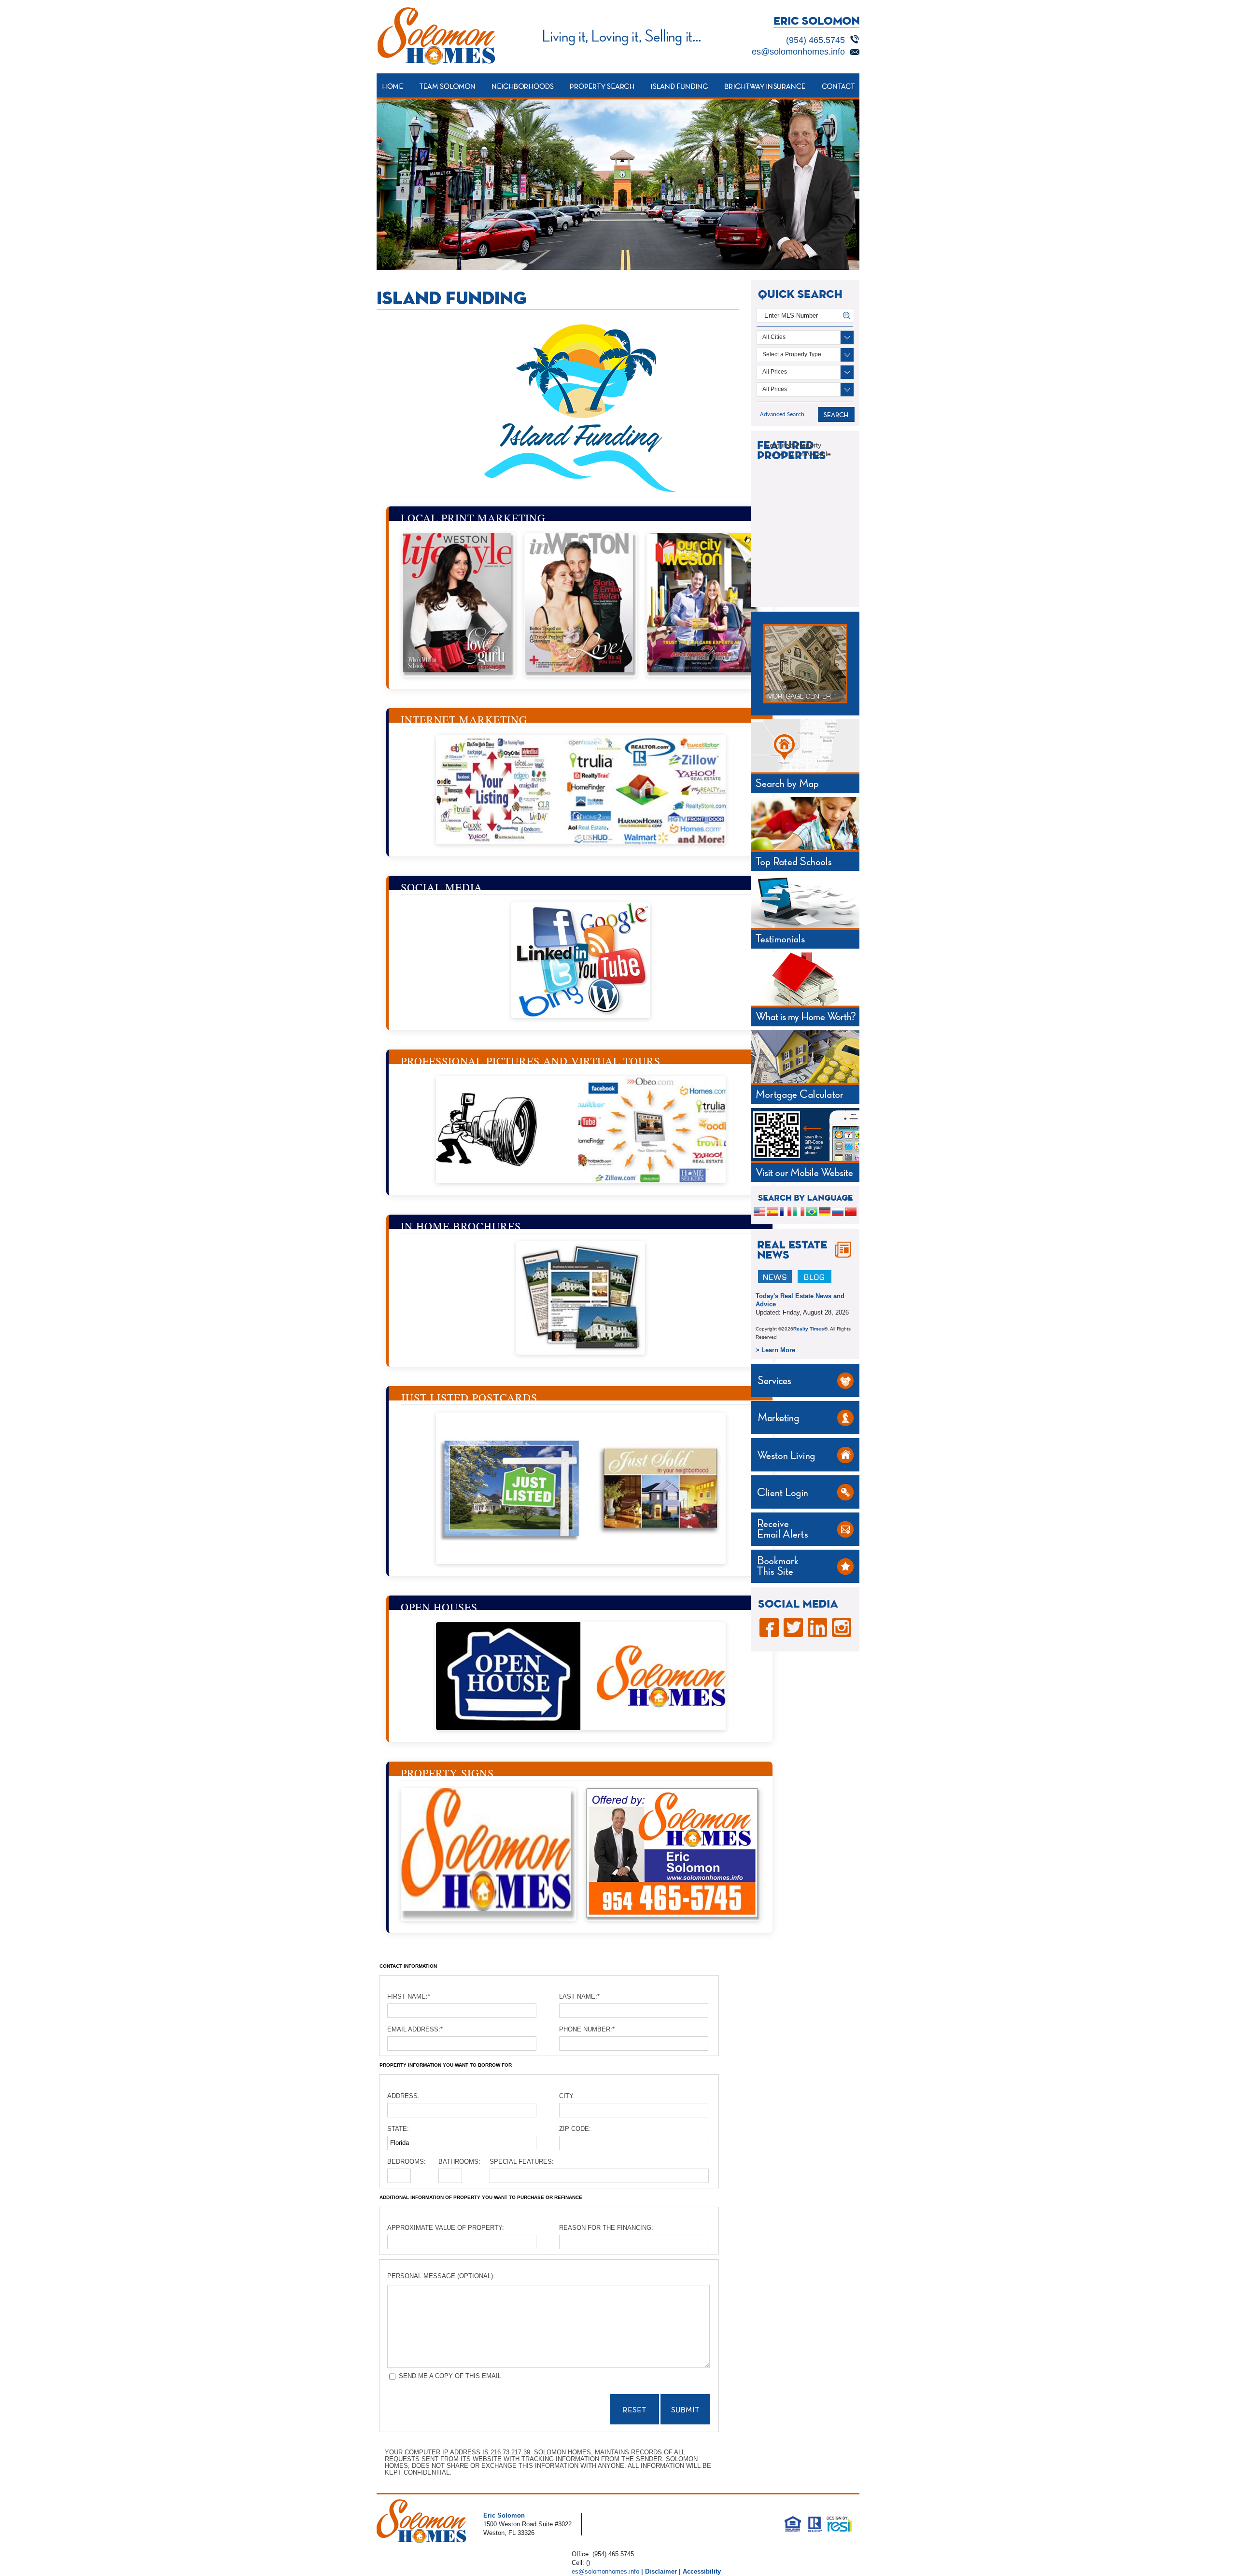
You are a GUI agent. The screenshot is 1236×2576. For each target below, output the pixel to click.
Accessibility (702, 2571)
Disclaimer (661, 2571)
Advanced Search (782, 414)
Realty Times (809, 1329)
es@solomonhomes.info (798, 52)
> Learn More (775, 1350)
